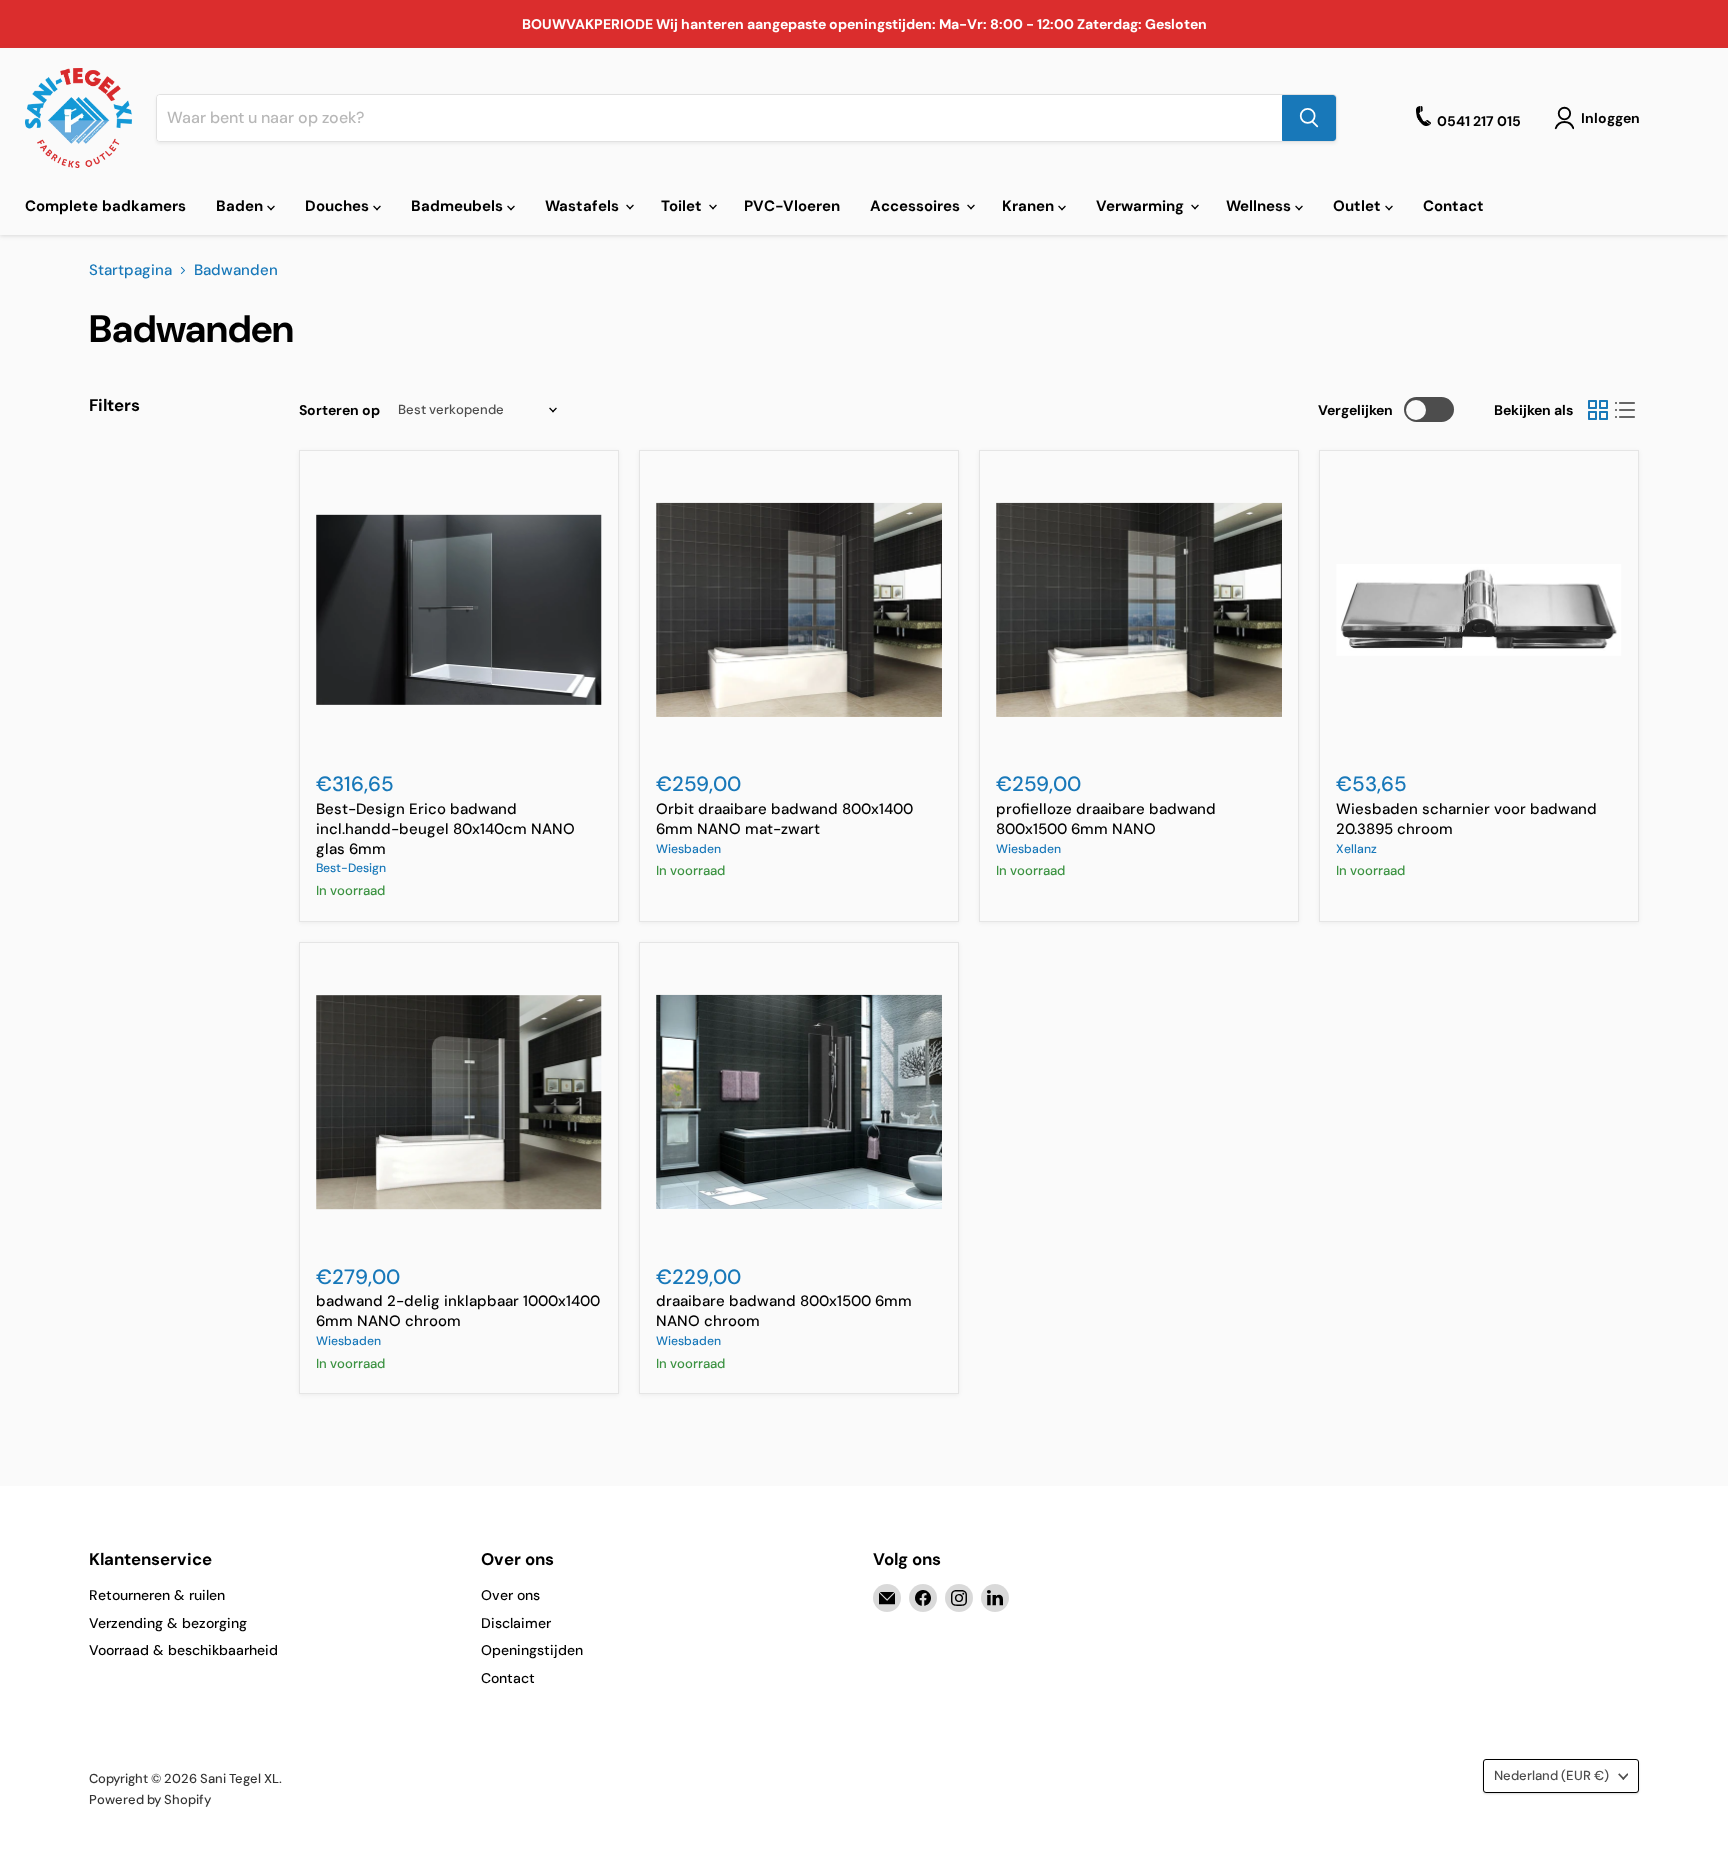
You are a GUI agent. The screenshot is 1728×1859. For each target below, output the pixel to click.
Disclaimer (516, 1623)
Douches (339, 206)
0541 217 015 (1479, 121)
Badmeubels (459, 206)
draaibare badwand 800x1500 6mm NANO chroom (784, 1311)
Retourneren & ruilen (157, 1595)
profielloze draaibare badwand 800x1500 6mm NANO (1106, 819)
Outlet (1359, 206)
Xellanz (1356, 849)
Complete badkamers (105, 206)
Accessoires (917, 206)
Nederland (1551, 1775)
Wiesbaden (688, 849)
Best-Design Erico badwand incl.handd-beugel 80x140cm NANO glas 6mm (445, 828)
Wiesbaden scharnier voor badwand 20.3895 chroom (1466, 819)
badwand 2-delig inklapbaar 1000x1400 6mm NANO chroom (458, 1311)
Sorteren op (339, 410)
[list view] (1626, 410)
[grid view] (1598, 410)
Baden (241, 206)
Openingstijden (532, 1650)
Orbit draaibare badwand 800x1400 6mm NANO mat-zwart (784, 819)
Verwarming (1142, 206)
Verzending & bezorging (168, 1623)
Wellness (1260, 206)
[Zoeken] (1309, 118)
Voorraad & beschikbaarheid (183, 1650)
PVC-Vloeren (792, 206)
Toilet (683, 206)
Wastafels (584, 206)
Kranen (1030, 206)
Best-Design (351, 868)
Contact (1453, 206)
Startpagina (130, 270)
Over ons (510, 1595)
